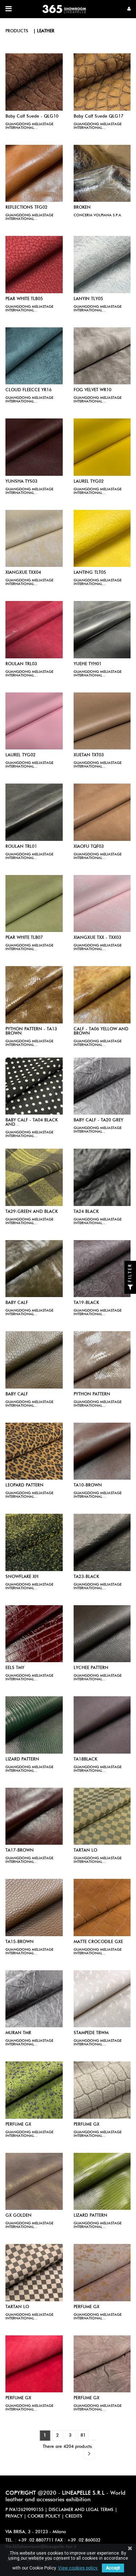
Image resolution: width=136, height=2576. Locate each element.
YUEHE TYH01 (88, 664)
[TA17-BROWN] (34, 1816)
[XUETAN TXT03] (102, 721)
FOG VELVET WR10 (92, 390)
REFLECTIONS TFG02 (26, 208)
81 (83, 2436)
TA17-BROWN (20, 1851)
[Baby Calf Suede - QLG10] (34, 82)
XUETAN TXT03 (89, 755)
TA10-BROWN (88, 1485)
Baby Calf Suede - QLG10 (32, 116)
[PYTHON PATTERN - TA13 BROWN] (34, 995)
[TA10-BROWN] (102, 1451)
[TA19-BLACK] (102, 1269)
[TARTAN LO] (102, 1816)
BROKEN (82, 208)
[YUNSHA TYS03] (34, 447)
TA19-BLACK (86, 1303)
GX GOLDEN (18, 2216)
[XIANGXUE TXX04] (34, 539)
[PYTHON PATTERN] (102, 1360)
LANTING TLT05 (90, 573)
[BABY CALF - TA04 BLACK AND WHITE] (34, 1086)
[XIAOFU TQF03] (102, 812)
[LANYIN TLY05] (102, 265)
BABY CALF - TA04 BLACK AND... (32, 1123)
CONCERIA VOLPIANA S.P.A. (98, 215)
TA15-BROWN (20, 1942)
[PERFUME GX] (34, 2090)
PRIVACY (14, 2516)
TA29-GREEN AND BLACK (32, 1212)
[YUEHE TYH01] (102, 630)
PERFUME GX (18, 2125)
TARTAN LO (85, 1851)
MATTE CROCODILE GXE (98, 1942)
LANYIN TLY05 (88, 299)
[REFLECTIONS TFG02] (34, 173)
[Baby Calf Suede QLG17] (102, 82)
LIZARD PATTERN (22, 1759)
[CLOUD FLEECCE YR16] (34, 356)
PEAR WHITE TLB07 (24, 938)
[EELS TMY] (34, 1634)
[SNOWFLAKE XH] (34, 1542)
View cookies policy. (78, 2568)
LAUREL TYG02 (89, 482)
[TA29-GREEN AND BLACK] (34, 1177)
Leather (46, 31)
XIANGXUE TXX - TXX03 (97, 938)
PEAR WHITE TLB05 (24, 299)
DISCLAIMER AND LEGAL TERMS (81, 2510)
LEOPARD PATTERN (24, 1485)
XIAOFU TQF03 (89, 847)
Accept (113, 2568)
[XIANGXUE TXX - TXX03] (102, 904)
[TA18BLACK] (102, 1725)
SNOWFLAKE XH (22, 1577)
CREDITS (74, 2516)
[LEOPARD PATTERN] (34, 1451)
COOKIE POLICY (44, 2516)
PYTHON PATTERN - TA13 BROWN (31, 1031)
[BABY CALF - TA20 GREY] (102, 1086)
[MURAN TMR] (34, 1999)
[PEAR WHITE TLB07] (34, 904)
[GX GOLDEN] (34, 2182)
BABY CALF (17, 1303)
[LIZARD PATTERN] (34, 1725)
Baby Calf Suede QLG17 (98, 116)
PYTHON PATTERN (92, 1394)
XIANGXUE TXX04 (23, 573)
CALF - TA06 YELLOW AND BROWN (101, 1031)
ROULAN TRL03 (21, 664)
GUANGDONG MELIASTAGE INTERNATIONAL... (29, 126)
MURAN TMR (18, 2033)
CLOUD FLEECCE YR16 (28, 390)
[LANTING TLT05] (102, 539)
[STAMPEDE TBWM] (102, 1999)
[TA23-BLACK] (102, 1542)
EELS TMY (15, 1668)
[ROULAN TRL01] (34, 812)
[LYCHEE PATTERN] (102, 1634)
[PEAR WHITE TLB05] (34, 265)
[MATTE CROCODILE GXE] (102, 1908)
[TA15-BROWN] (34, 1908)
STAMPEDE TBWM (91, 2033)
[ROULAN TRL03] (34, 630)
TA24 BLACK (86, 1212)
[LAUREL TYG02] (102, 447)
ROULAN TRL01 (21, 847)
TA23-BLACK (86, 1577)
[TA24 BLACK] (102, 1177)
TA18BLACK (85, 1759)
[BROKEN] (102, 173)
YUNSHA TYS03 (21, 482)
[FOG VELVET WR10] (102, 356)
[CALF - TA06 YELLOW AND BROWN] (102, 995)
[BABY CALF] (34, 1269)
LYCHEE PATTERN (91, 1668)
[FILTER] (130, 1288)
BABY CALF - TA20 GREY (98, 1120)
